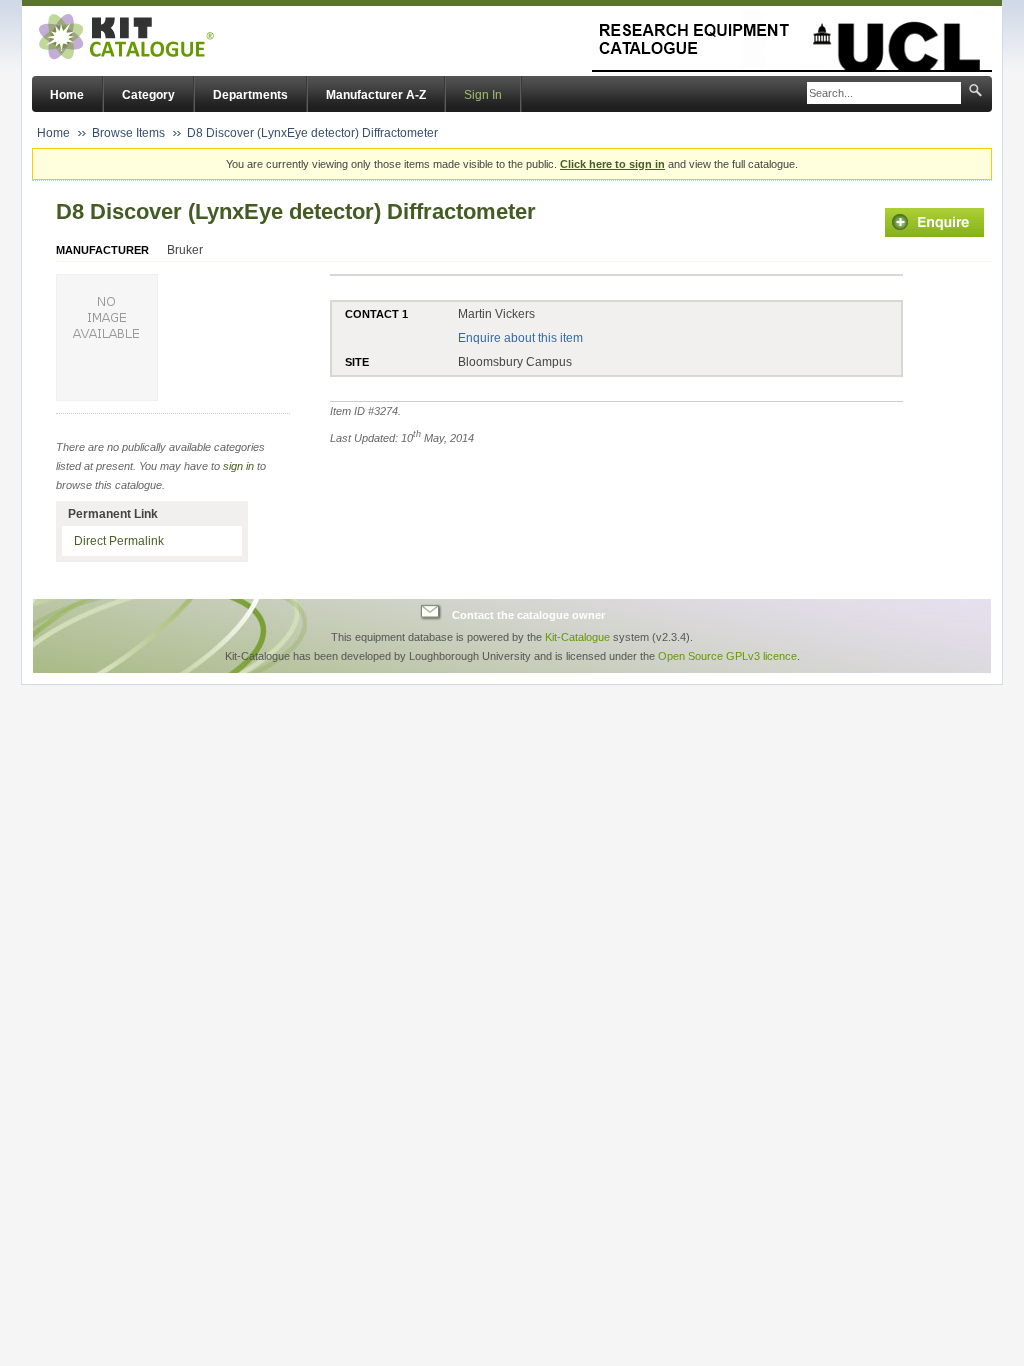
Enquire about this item (520, 338)
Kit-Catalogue (577, 637)
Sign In (483, 95)
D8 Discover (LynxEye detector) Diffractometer (312, 133)
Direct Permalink (119, 541)
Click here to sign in (612, 164)
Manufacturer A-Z (376, 95)
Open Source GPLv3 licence (727, 656)
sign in (238, 466)
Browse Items (128, 133)
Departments (250, 95)
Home (67, 95)
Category (148, 95)
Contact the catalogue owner (528, 615)
